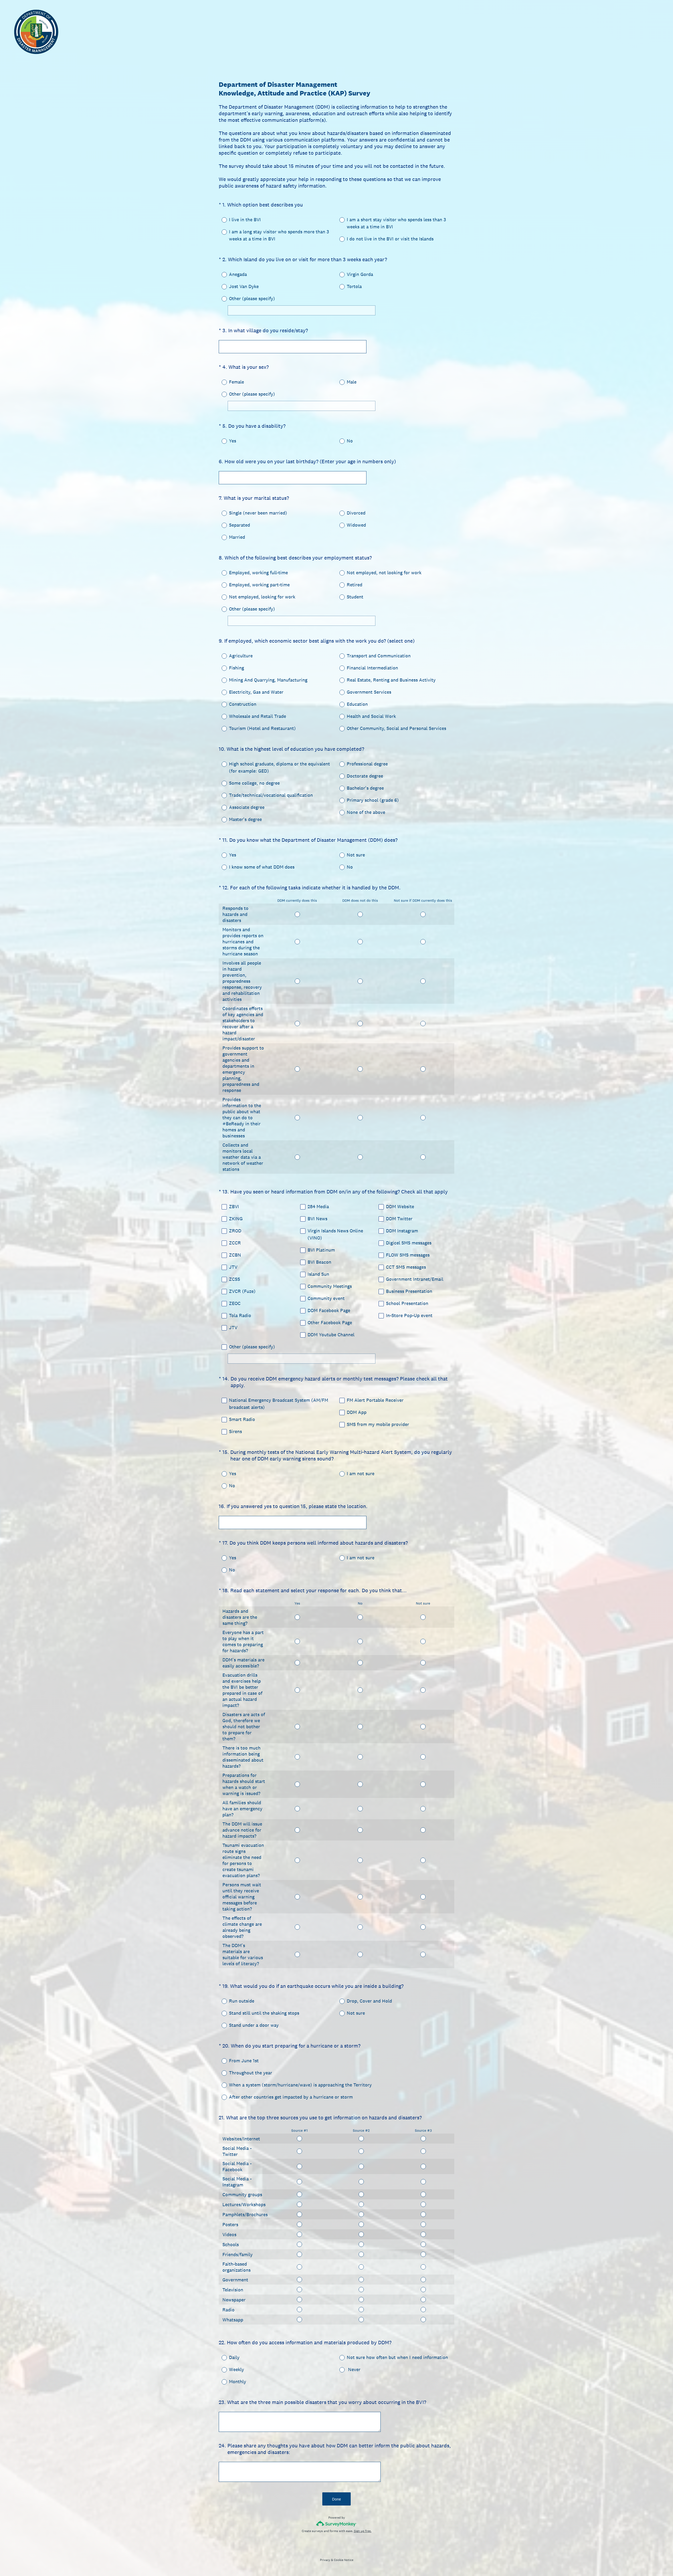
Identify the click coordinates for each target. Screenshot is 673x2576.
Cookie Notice (344, 2560)
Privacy (325, 2560)
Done (336, 2499)
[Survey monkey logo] (337, 2524)
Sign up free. (363, 2531)
